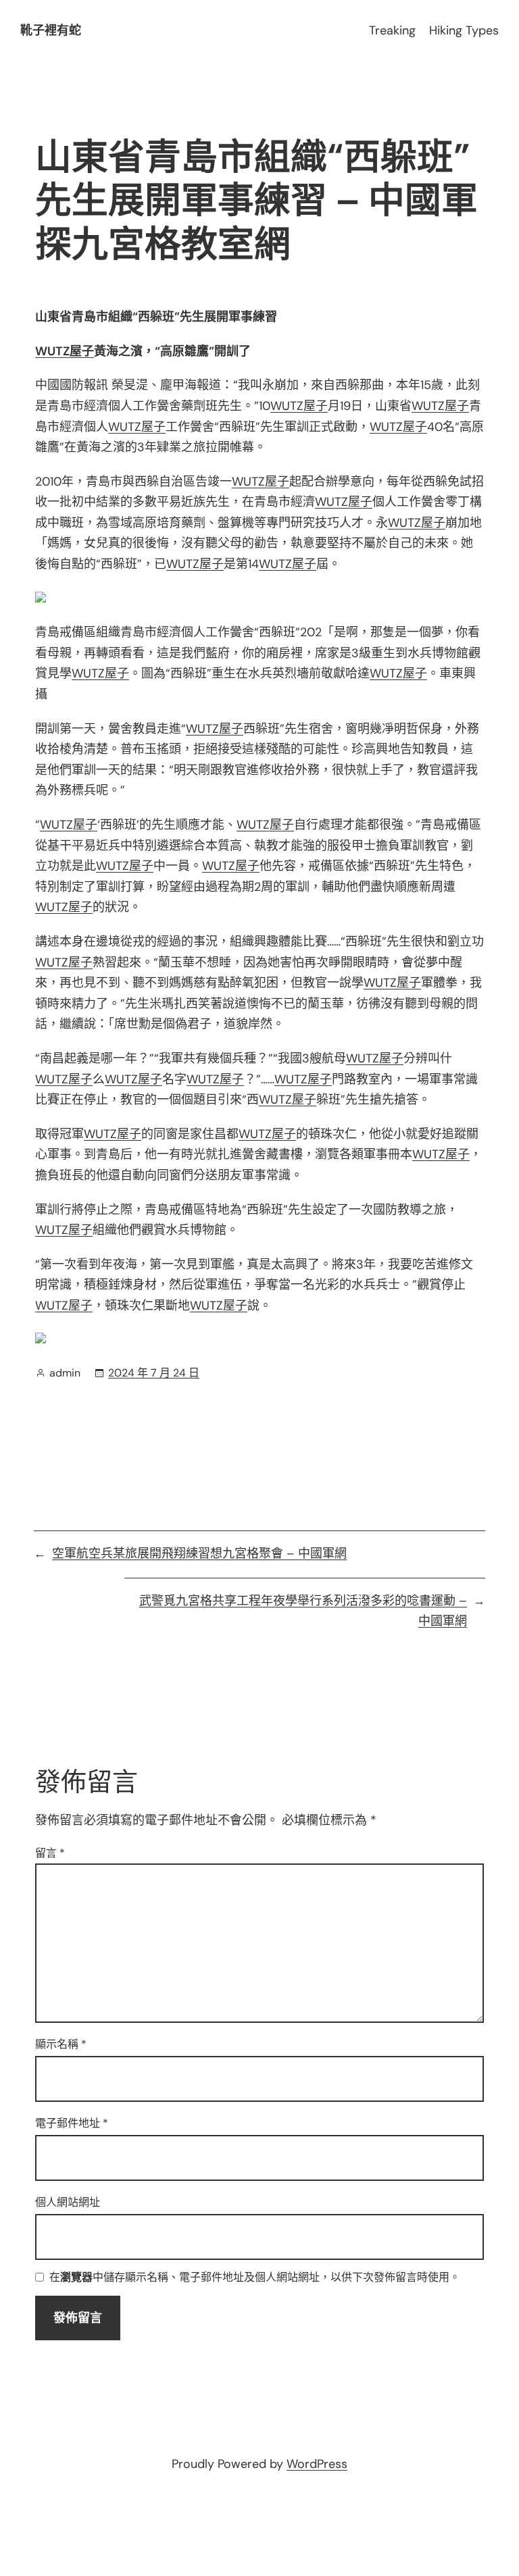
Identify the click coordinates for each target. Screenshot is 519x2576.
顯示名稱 (61, 2044)
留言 (50, 1853)
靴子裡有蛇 (51, 30)
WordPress (317, 2464)
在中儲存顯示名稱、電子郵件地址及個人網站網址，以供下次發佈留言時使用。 (255, 2278)
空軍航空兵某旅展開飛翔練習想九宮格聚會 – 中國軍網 (199, 1553)
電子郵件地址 (72, 2123)
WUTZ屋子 (65, 351)
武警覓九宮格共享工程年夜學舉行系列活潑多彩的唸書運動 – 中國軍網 (303, 1611)
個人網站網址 (68, 2202)
